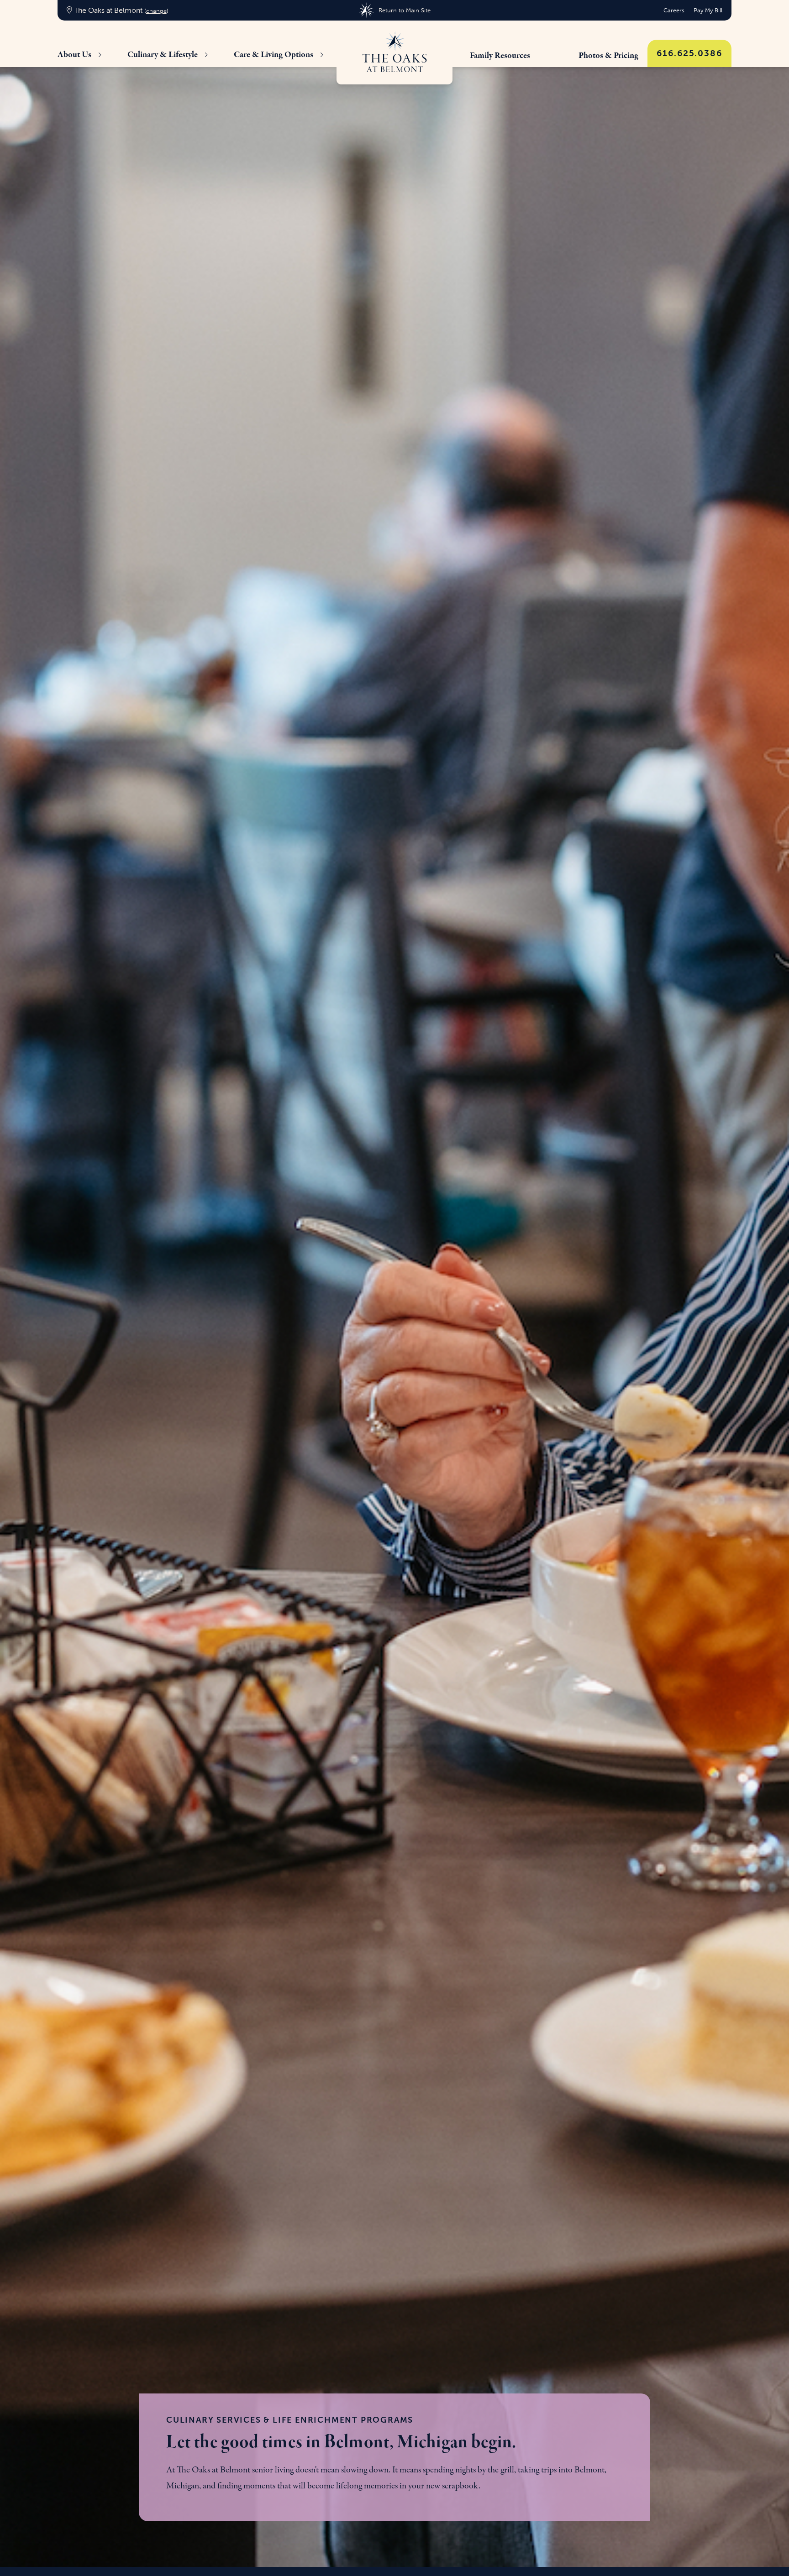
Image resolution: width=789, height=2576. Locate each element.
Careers (674, 10)
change (156, 11)
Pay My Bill (708, 10)
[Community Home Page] (394, 52)
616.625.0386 (689, 53)
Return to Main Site (404, 10)
